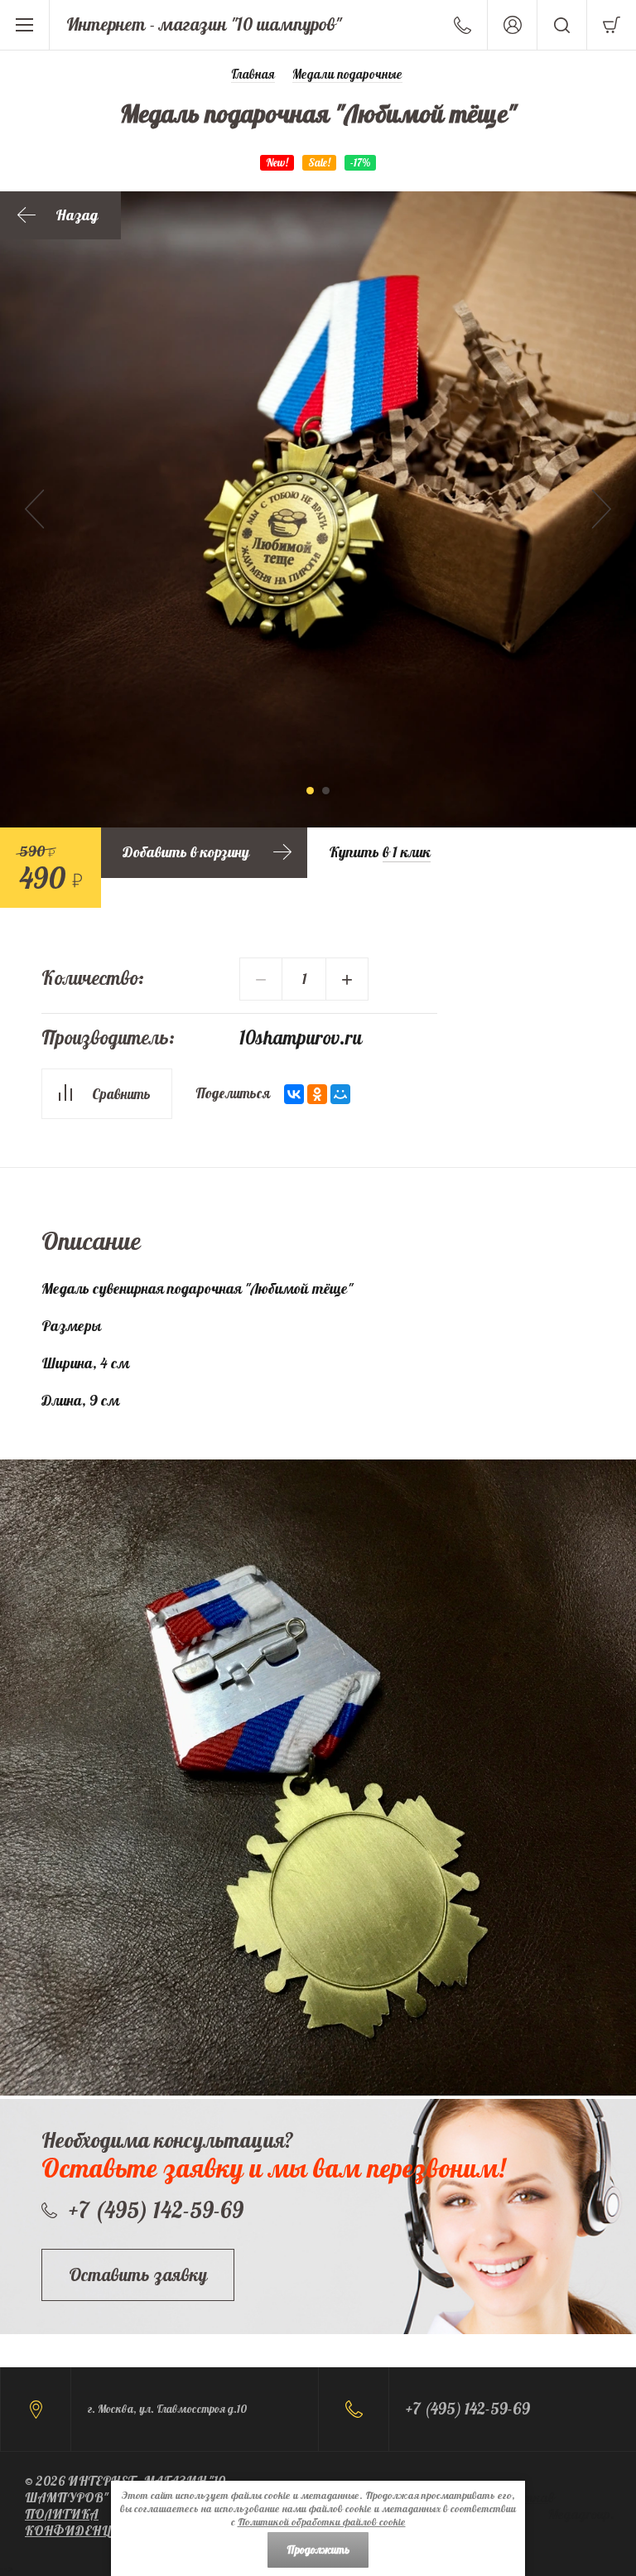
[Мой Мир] (340, 1094)
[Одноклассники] (317, 1094)
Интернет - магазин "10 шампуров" (204, 24)
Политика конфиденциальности (108, 2522)
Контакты (463, 25)
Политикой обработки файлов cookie (322, 2522)
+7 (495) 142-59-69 (156, 2210)
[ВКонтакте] (294, 1094)
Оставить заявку (138, 2275)
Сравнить (121, 1094)
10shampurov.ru (301, 1037)
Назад (77, 215)
